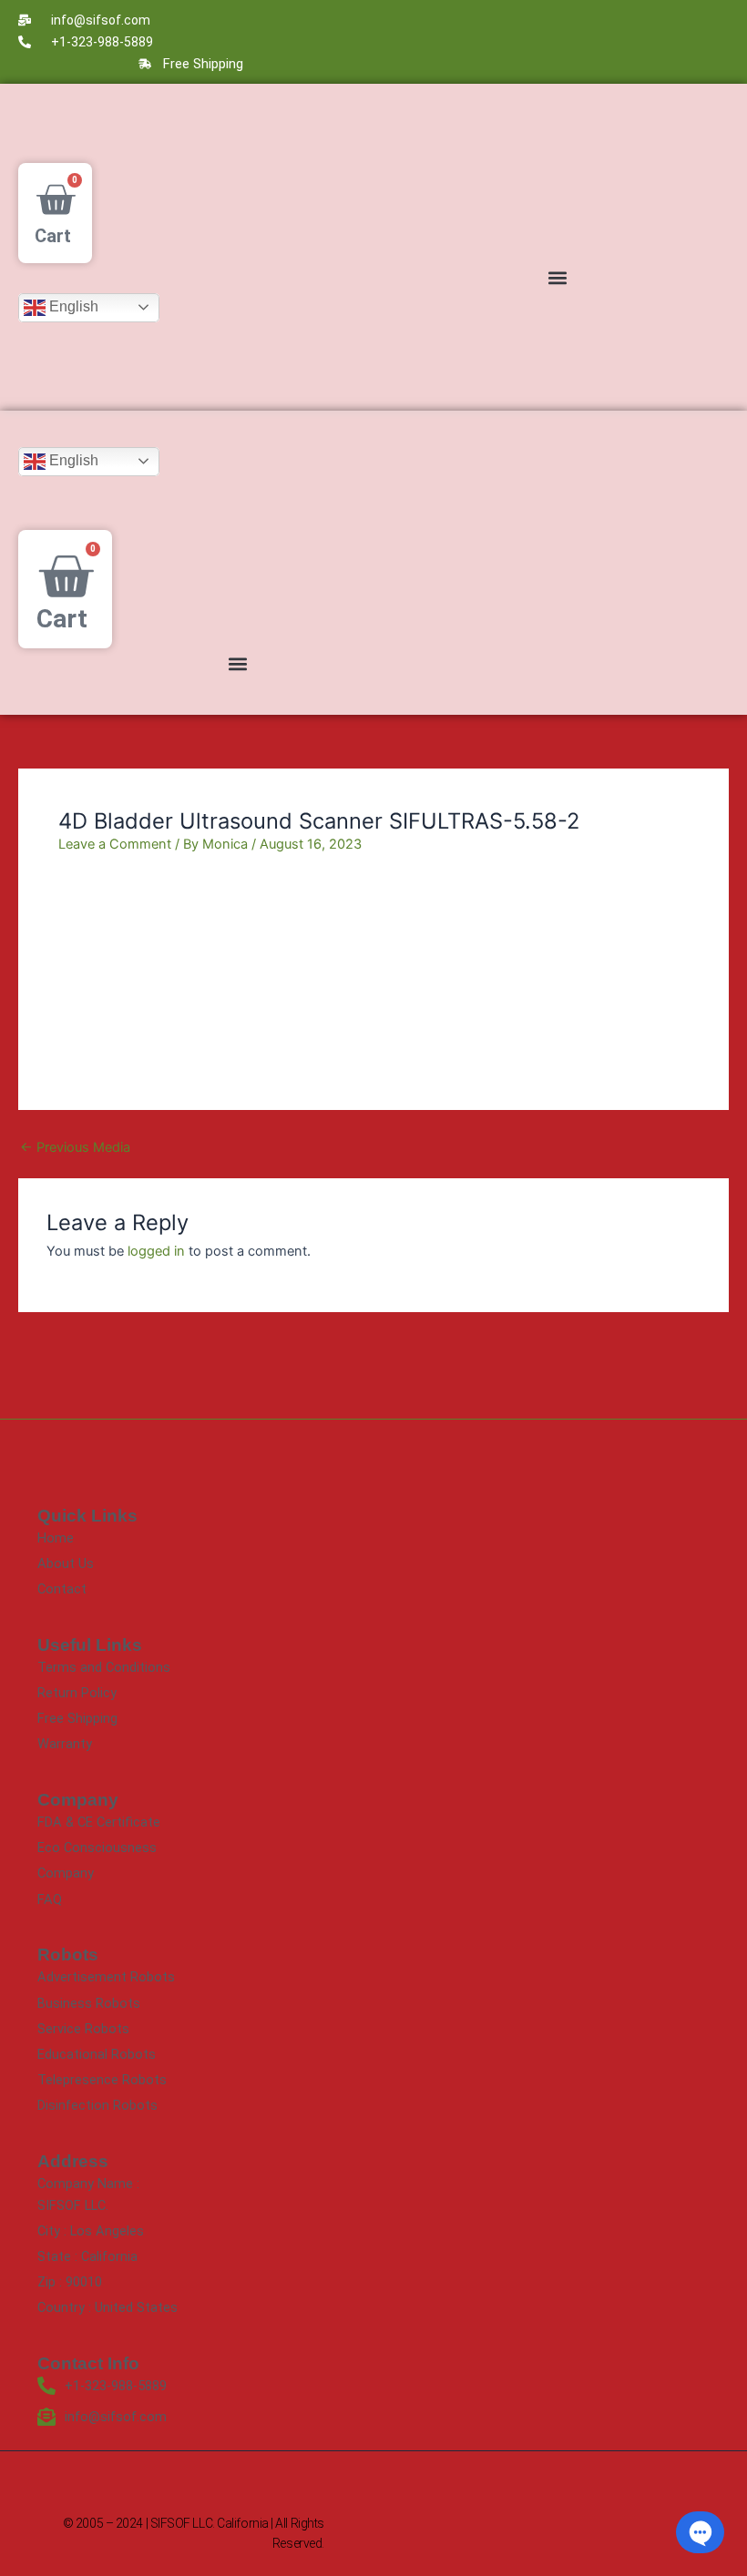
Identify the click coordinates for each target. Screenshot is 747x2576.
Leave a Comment (115, 844)
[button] (557, 278)
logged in (156, 1251)
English (72, 306)
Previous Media (75, 1148)
